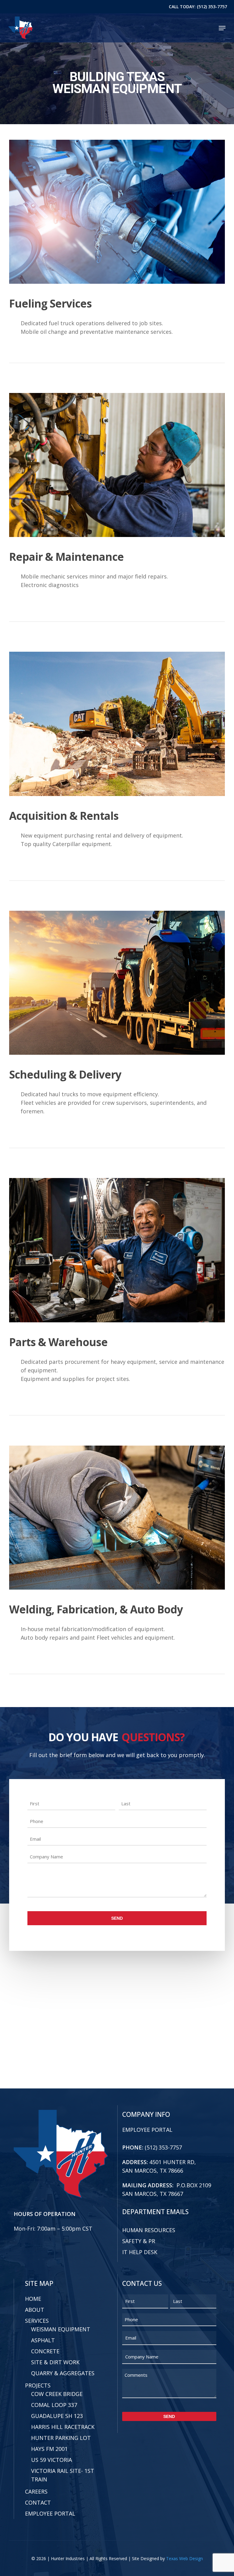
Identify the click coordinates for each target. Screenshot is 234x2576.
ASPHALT (43, 2340)
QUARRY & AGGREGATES (63, 2373)
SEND (117, 1918)
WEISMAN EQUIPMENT (61, 2329)
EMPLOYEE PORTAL (147, 2130)
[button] (222, 28)
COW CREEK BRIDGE (57, 2394)
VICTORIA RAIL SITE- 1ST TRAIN (63, 2475)
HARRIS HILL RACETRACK (63, 2427)
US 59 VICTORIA (51, 2460)
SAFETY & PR (139, 2241)
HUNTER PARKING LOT (61, 2438)
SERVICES (37, 2321)
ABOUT (35, 2310)
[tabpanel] (117, 266)
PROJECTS (38, 2385)
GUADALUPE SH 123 (57, 2416)
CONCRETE (45, 2351)
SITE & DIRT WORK (55, 2362)
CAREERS (36, 2491)
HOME (33, 2299)
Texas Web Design (184, 2558)
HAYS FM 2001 (49, 2449)
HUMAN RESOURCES (149, 2230)
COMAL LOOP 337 (54, 2405)
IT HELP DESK (140, 2252)
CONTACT (38, 2502)
